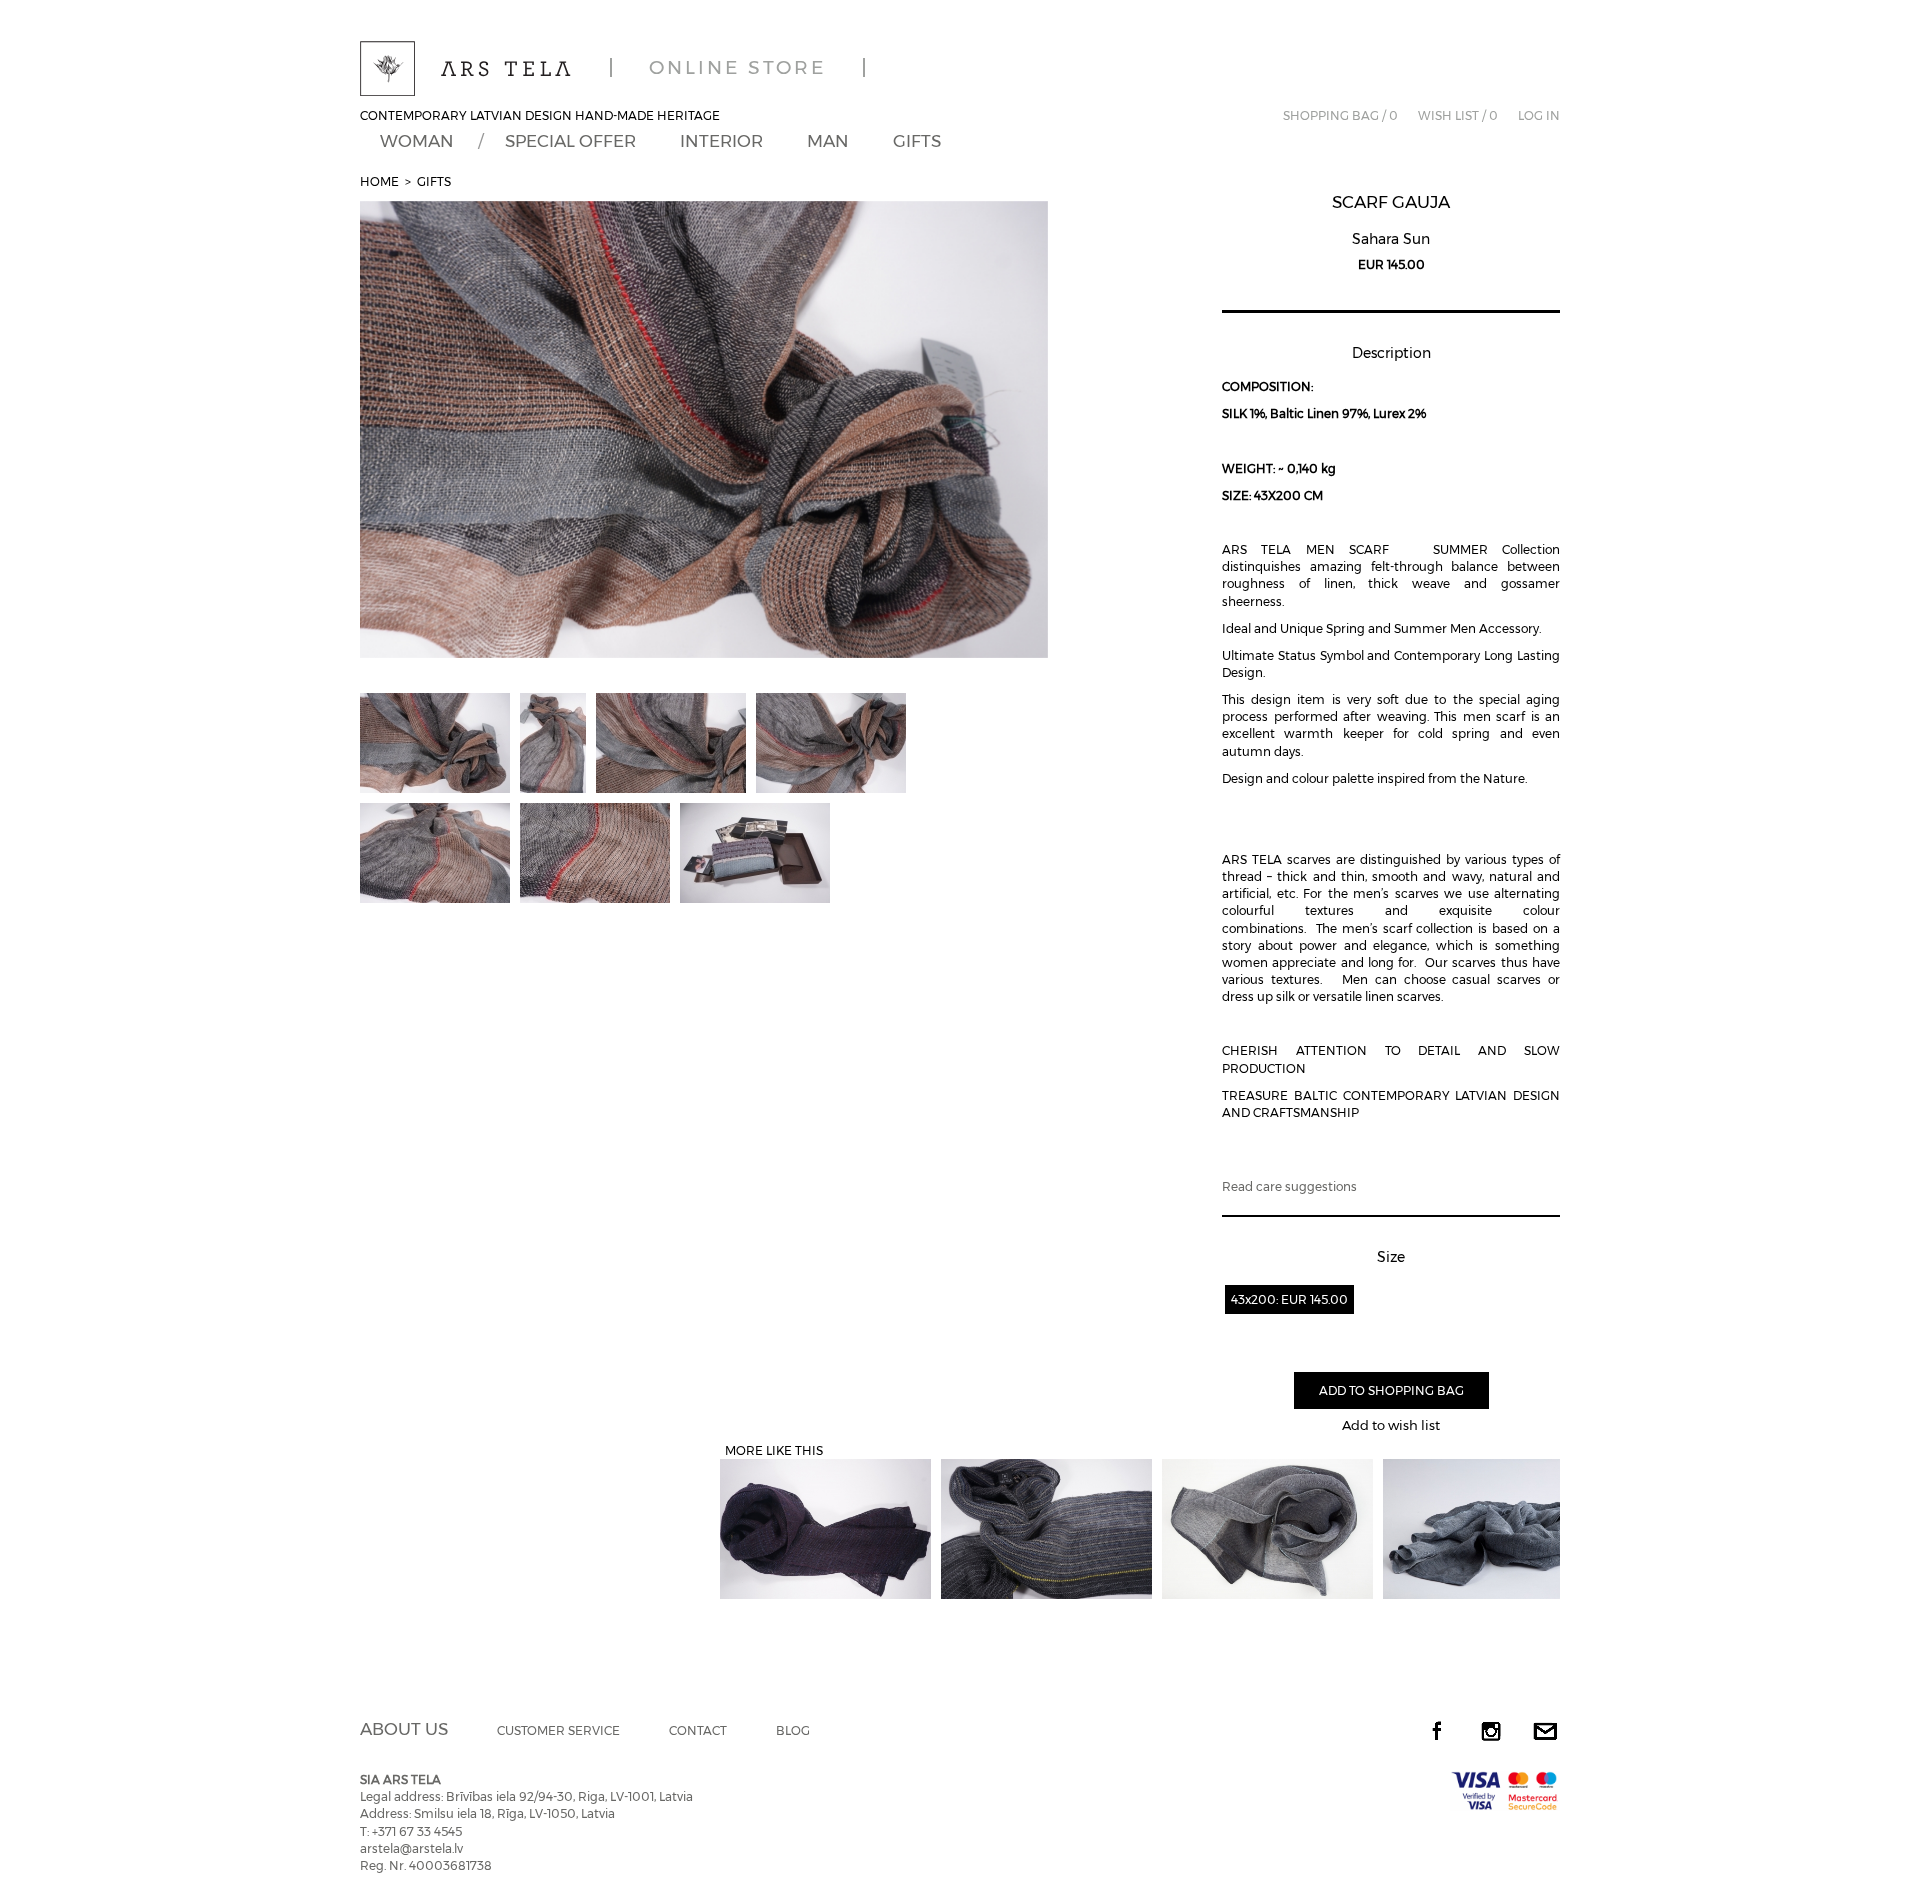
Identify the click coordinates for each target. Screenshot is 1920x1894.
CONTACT (698, 1730)
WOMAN (417, 141)
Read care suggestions (1289, 1186)
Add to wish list (1391, 1425)
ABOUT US (404, 1729)
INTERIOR (721, 141)
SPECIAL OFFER (570, 141)
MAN (828, 141)
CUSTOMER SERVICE (558, 1730)
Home (379, 181)
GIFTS (917, 141)
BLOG (793, 1730)
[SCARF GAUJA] (704, 430)
